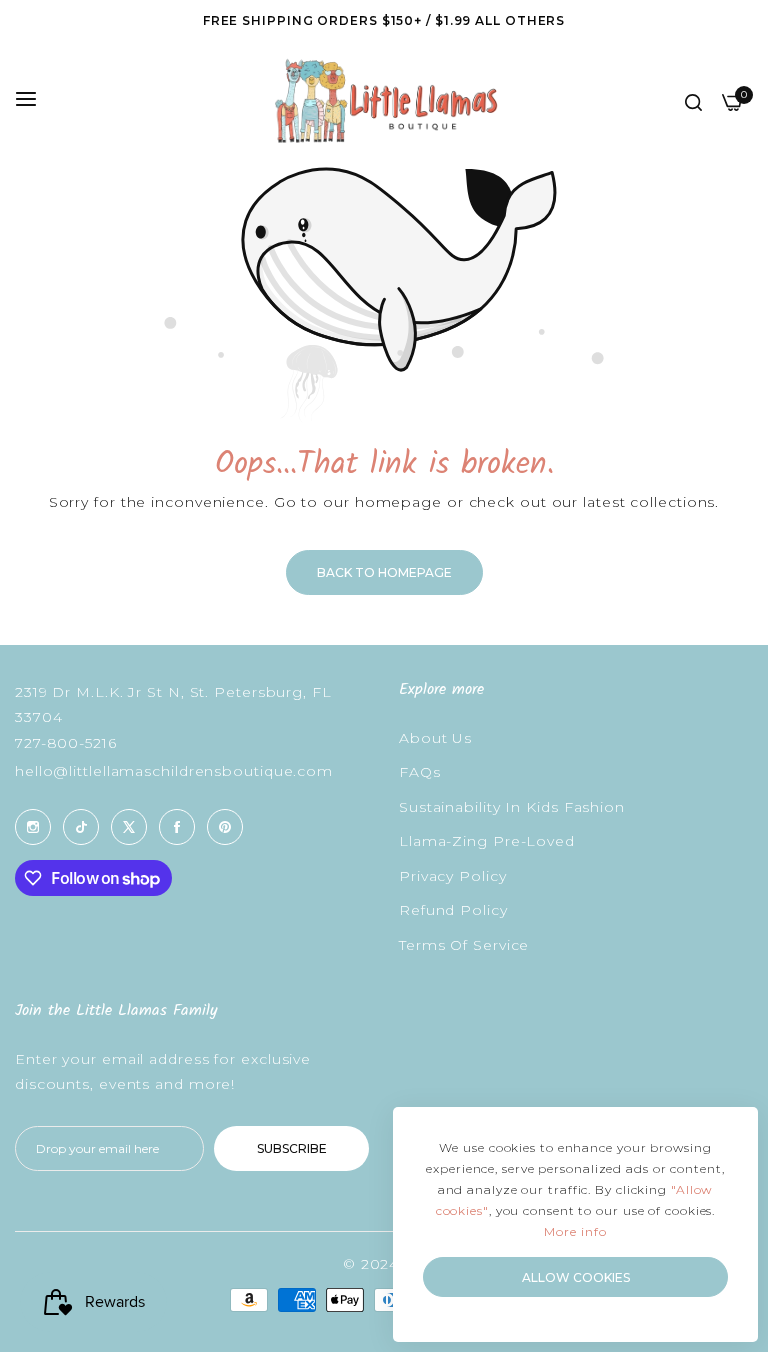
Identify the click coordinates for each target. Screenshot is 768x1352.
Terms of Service (464, 945)
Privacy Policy (453, 876)
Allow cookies (576, 1277)
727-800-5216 (66, 743)
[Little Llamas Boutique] (384, 101)
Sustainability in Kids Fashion (512, 807)
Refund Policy (453, 910)
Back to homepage (384, 572)
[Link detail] (33, 827)
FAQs (420, 772)
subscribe (292, 1148)
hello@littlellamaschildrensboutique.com (174, 771)
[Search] (693, 101)
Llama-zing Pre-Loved (487, 841)
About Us (435, 738)
